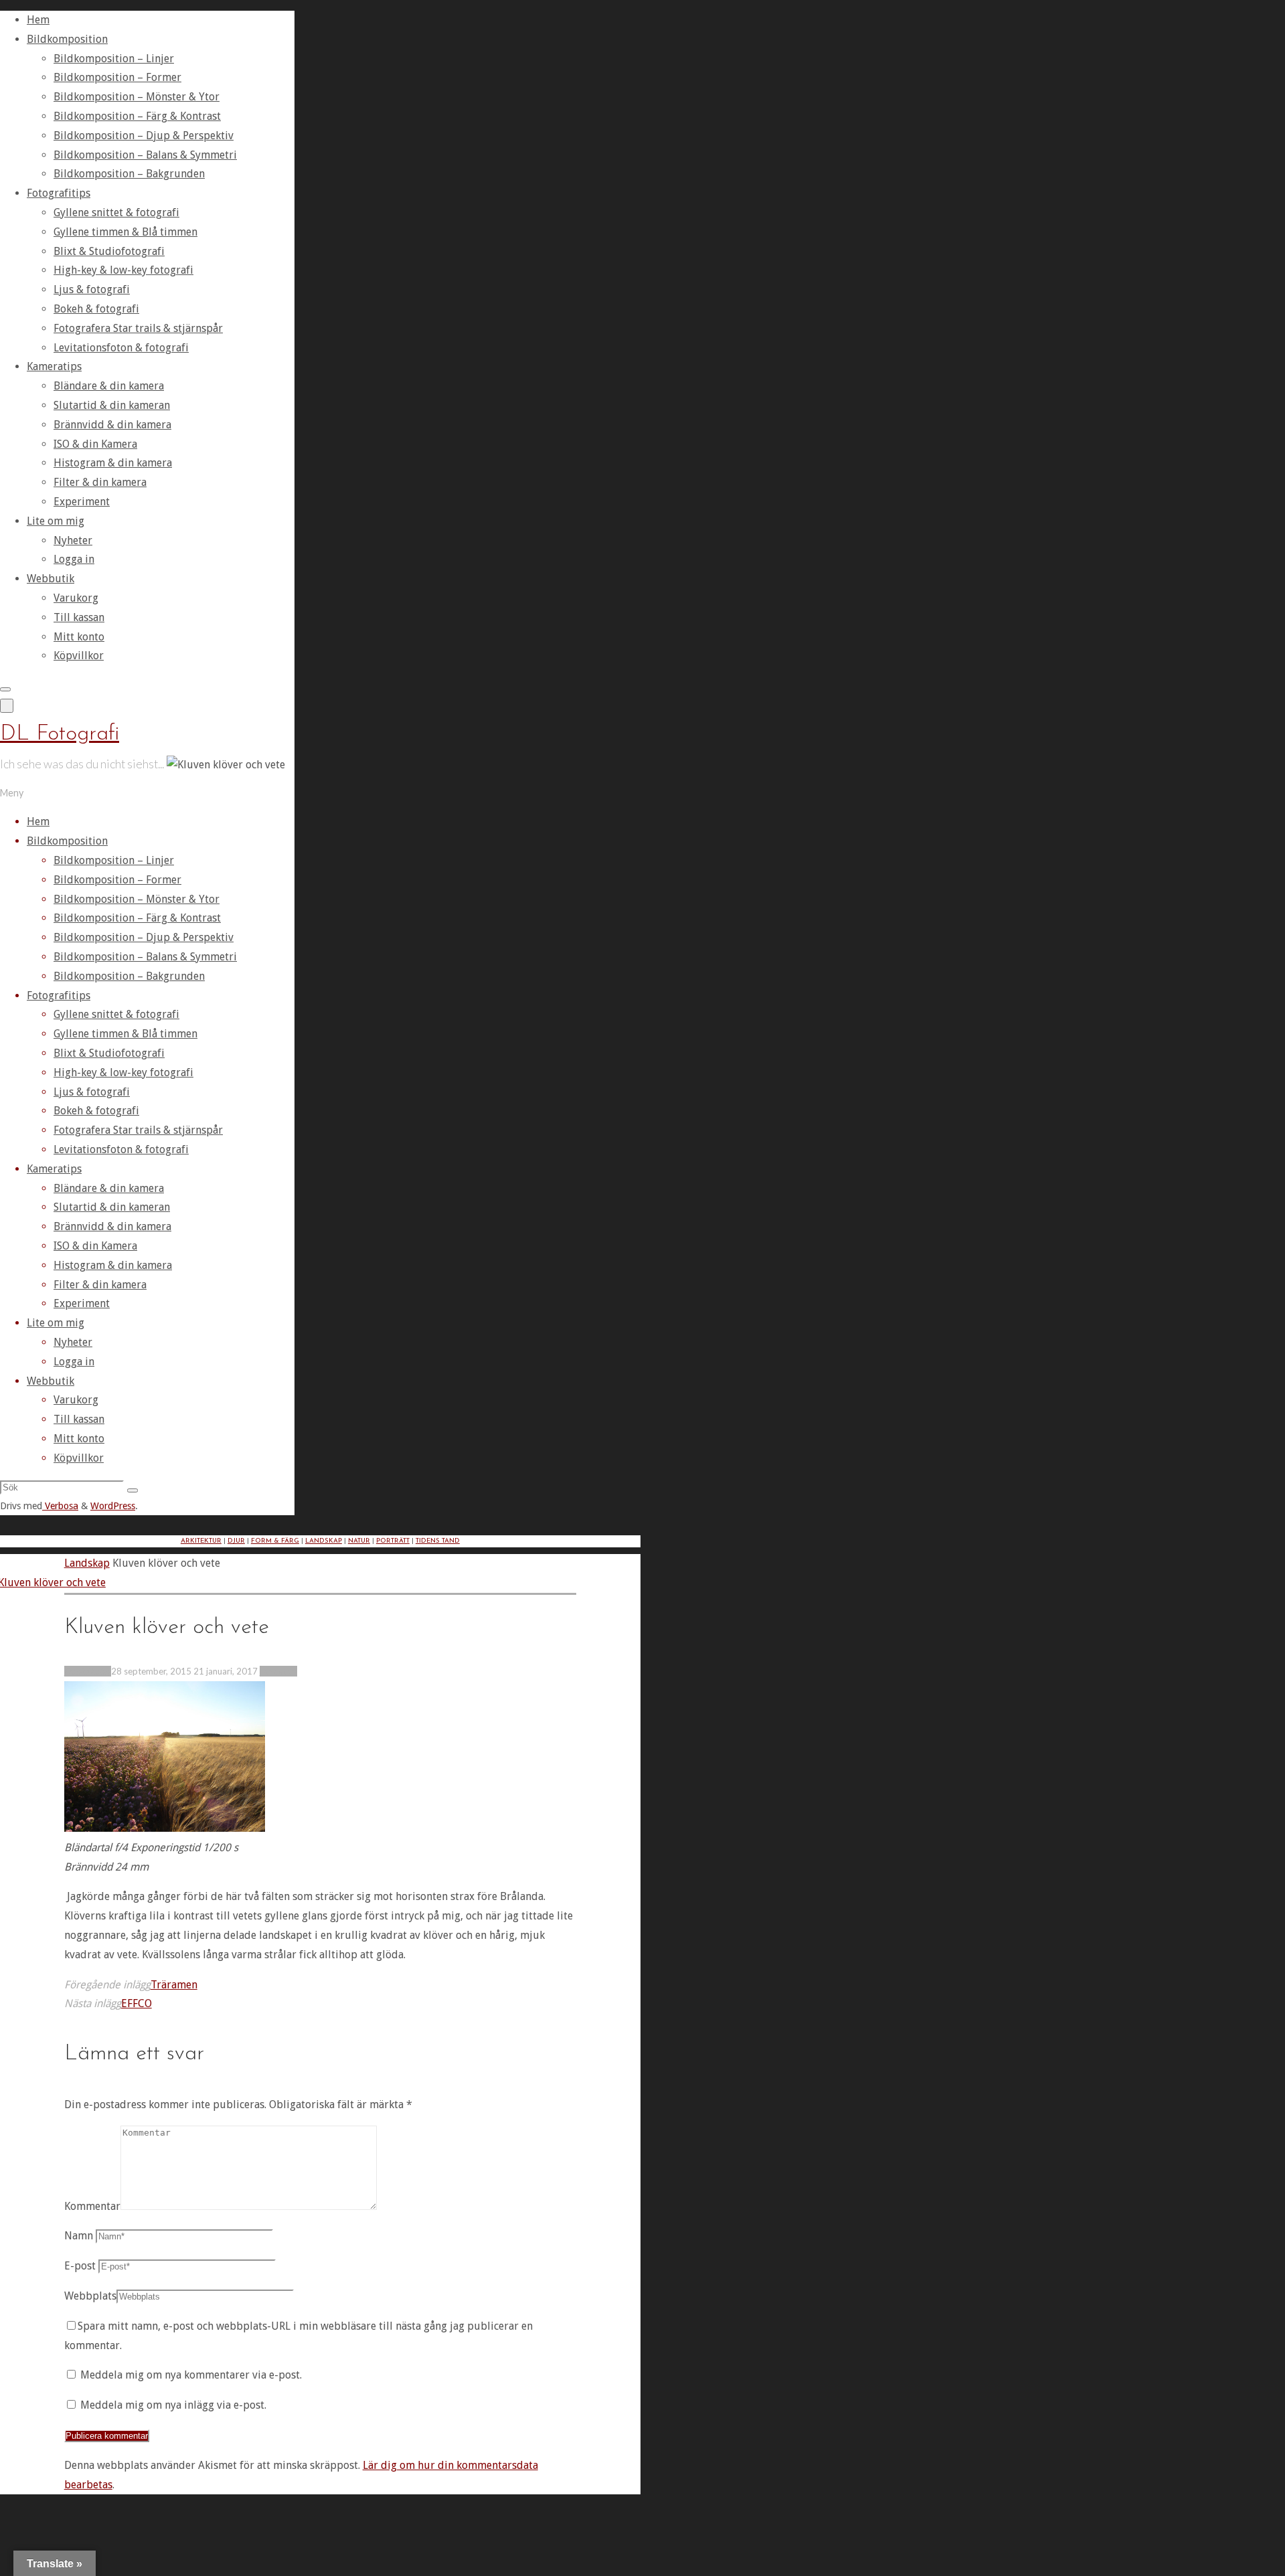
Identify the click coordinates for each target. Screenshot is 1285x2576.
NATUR (359, 1541)
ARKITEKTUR (201, 1541)
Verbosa (60, 1506)
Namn (79, 2236)
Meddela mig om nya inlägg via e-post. (173, 2405)
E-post (80, 2266)
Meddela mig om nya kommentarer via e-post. (191, 2375)
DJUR (236, 1541)
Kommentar (92, 2206)
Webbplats (90, 2296)
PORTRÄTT (393, 1541)
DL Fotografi (60, 734)
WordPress (113, 1506)
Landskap (87, 1563)
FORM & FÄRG (275, 1541)
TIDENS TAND (438, 1541)
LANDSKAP (324, 1541)
